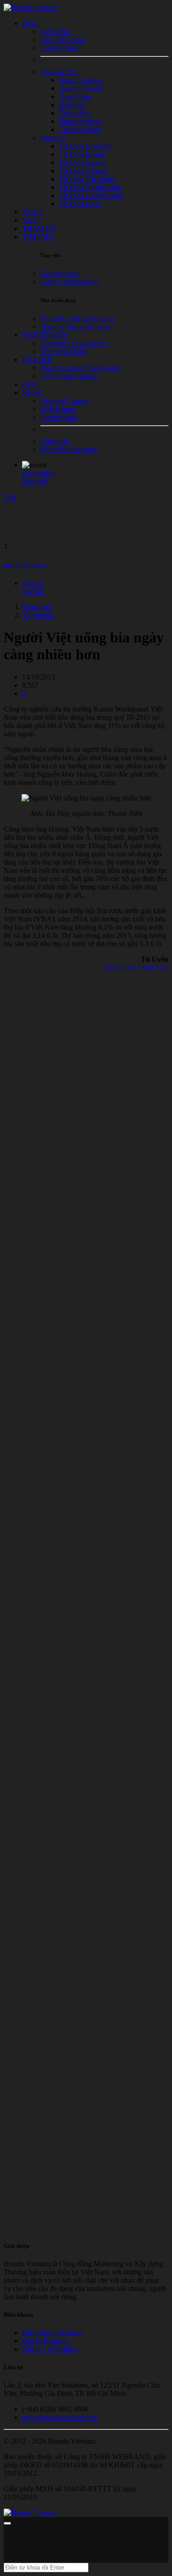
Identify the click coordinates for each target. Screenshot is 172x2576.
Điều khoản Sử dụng (52, 2332)
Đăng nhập (38, 473)
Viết (10, 497)
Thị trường (38, 615)
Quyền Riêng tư (45, 2341)
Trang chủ (37, 607)
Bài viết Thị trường (25, 565)
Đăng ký (35, 481)
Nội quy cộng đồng (50, 2349)
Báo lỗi (33, 591)
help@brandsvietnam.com (60, 2417)
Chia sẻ (33, 583)
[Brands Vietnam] (31, 8)
